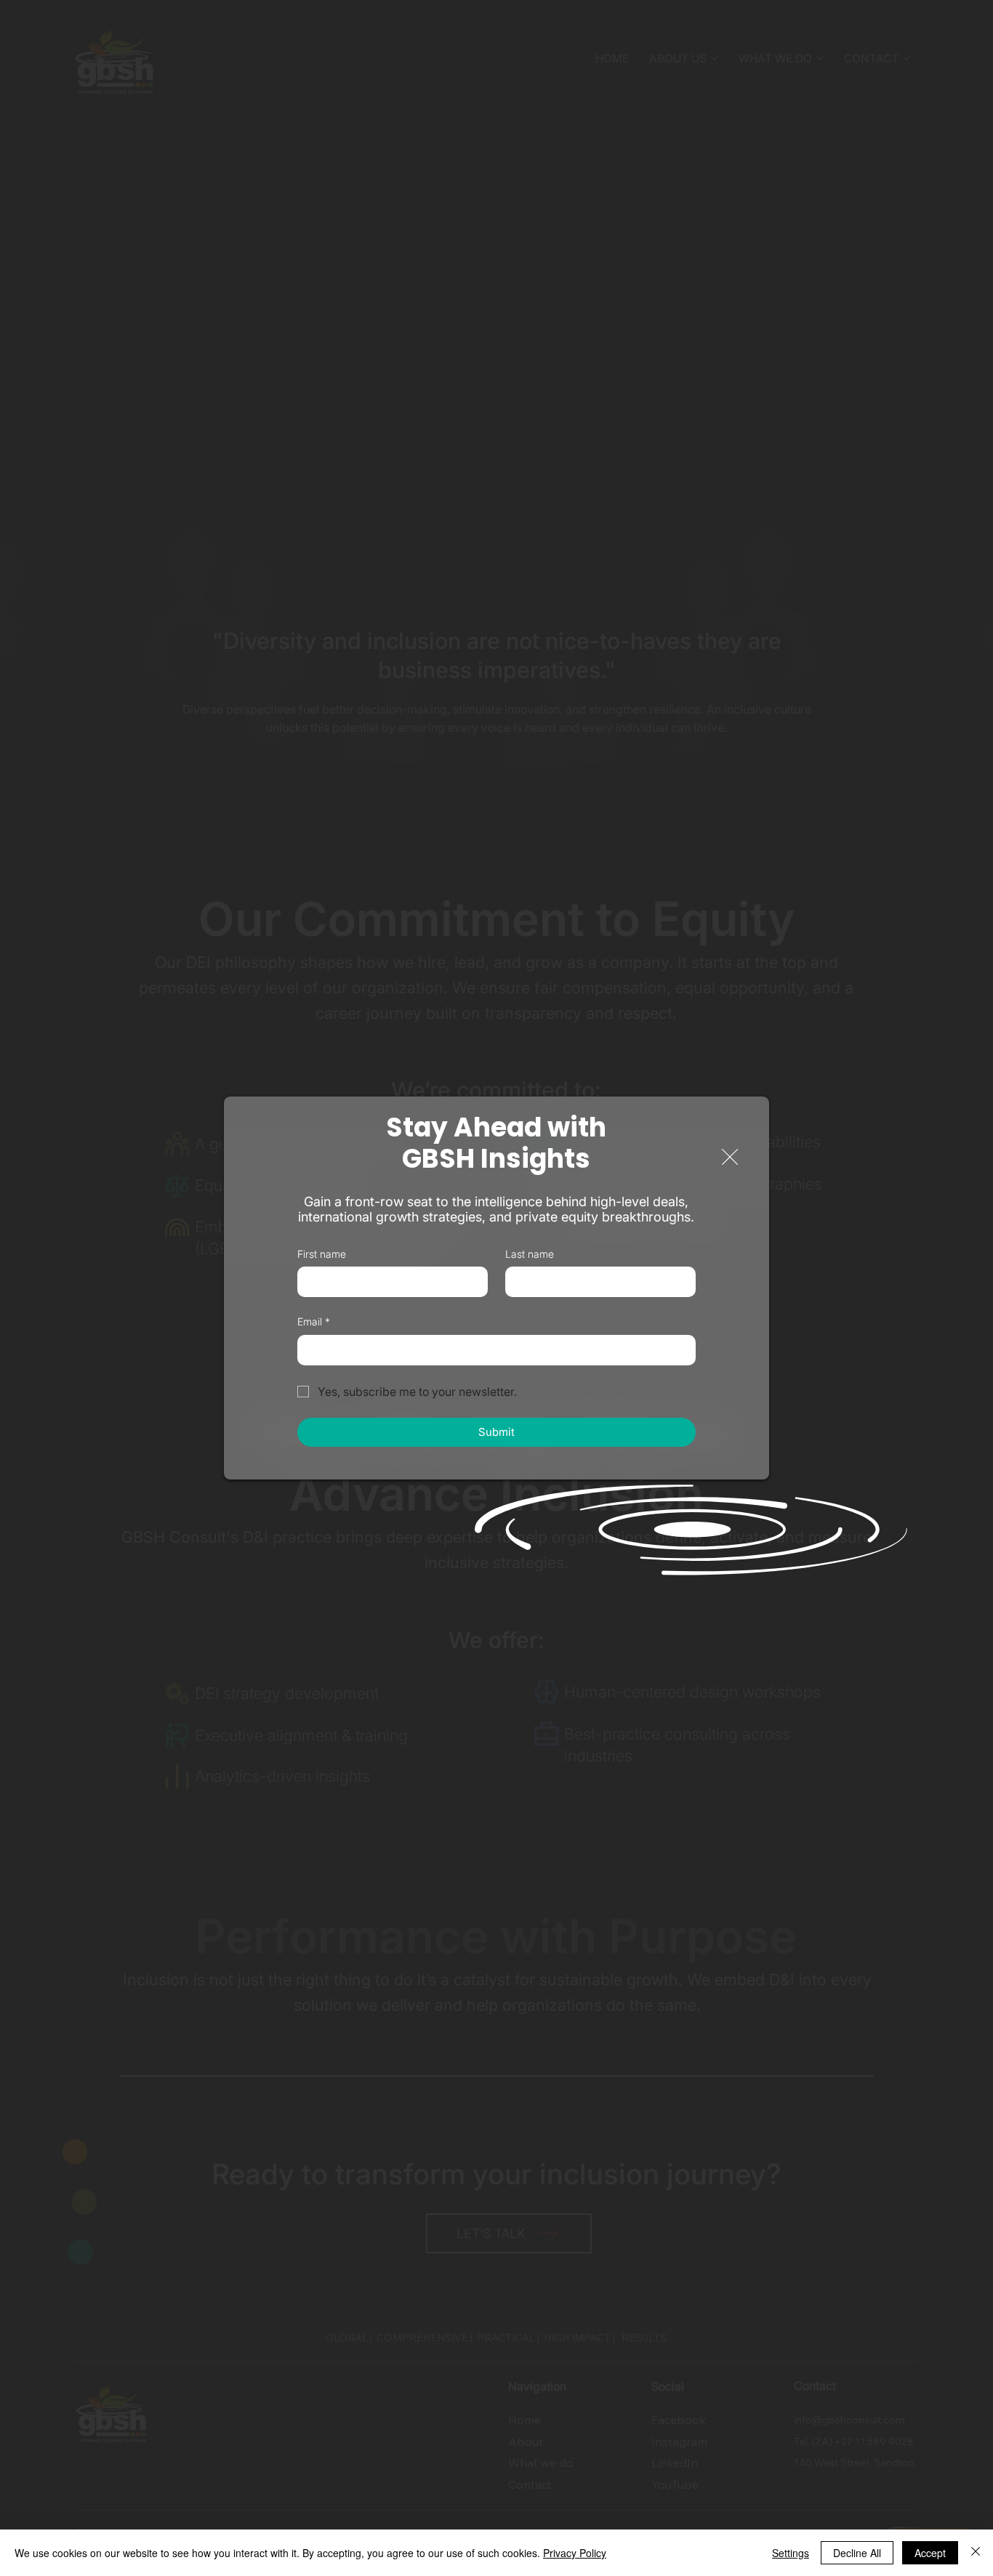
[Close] (976, 2553)
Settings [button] (791, 2553)
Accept (930, 2553)
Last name (530, 1254)
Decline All (857, 2553)
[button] (730, 1158)
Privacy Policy (575, 2553)
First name (322, 1254)
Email (314, 1321)
